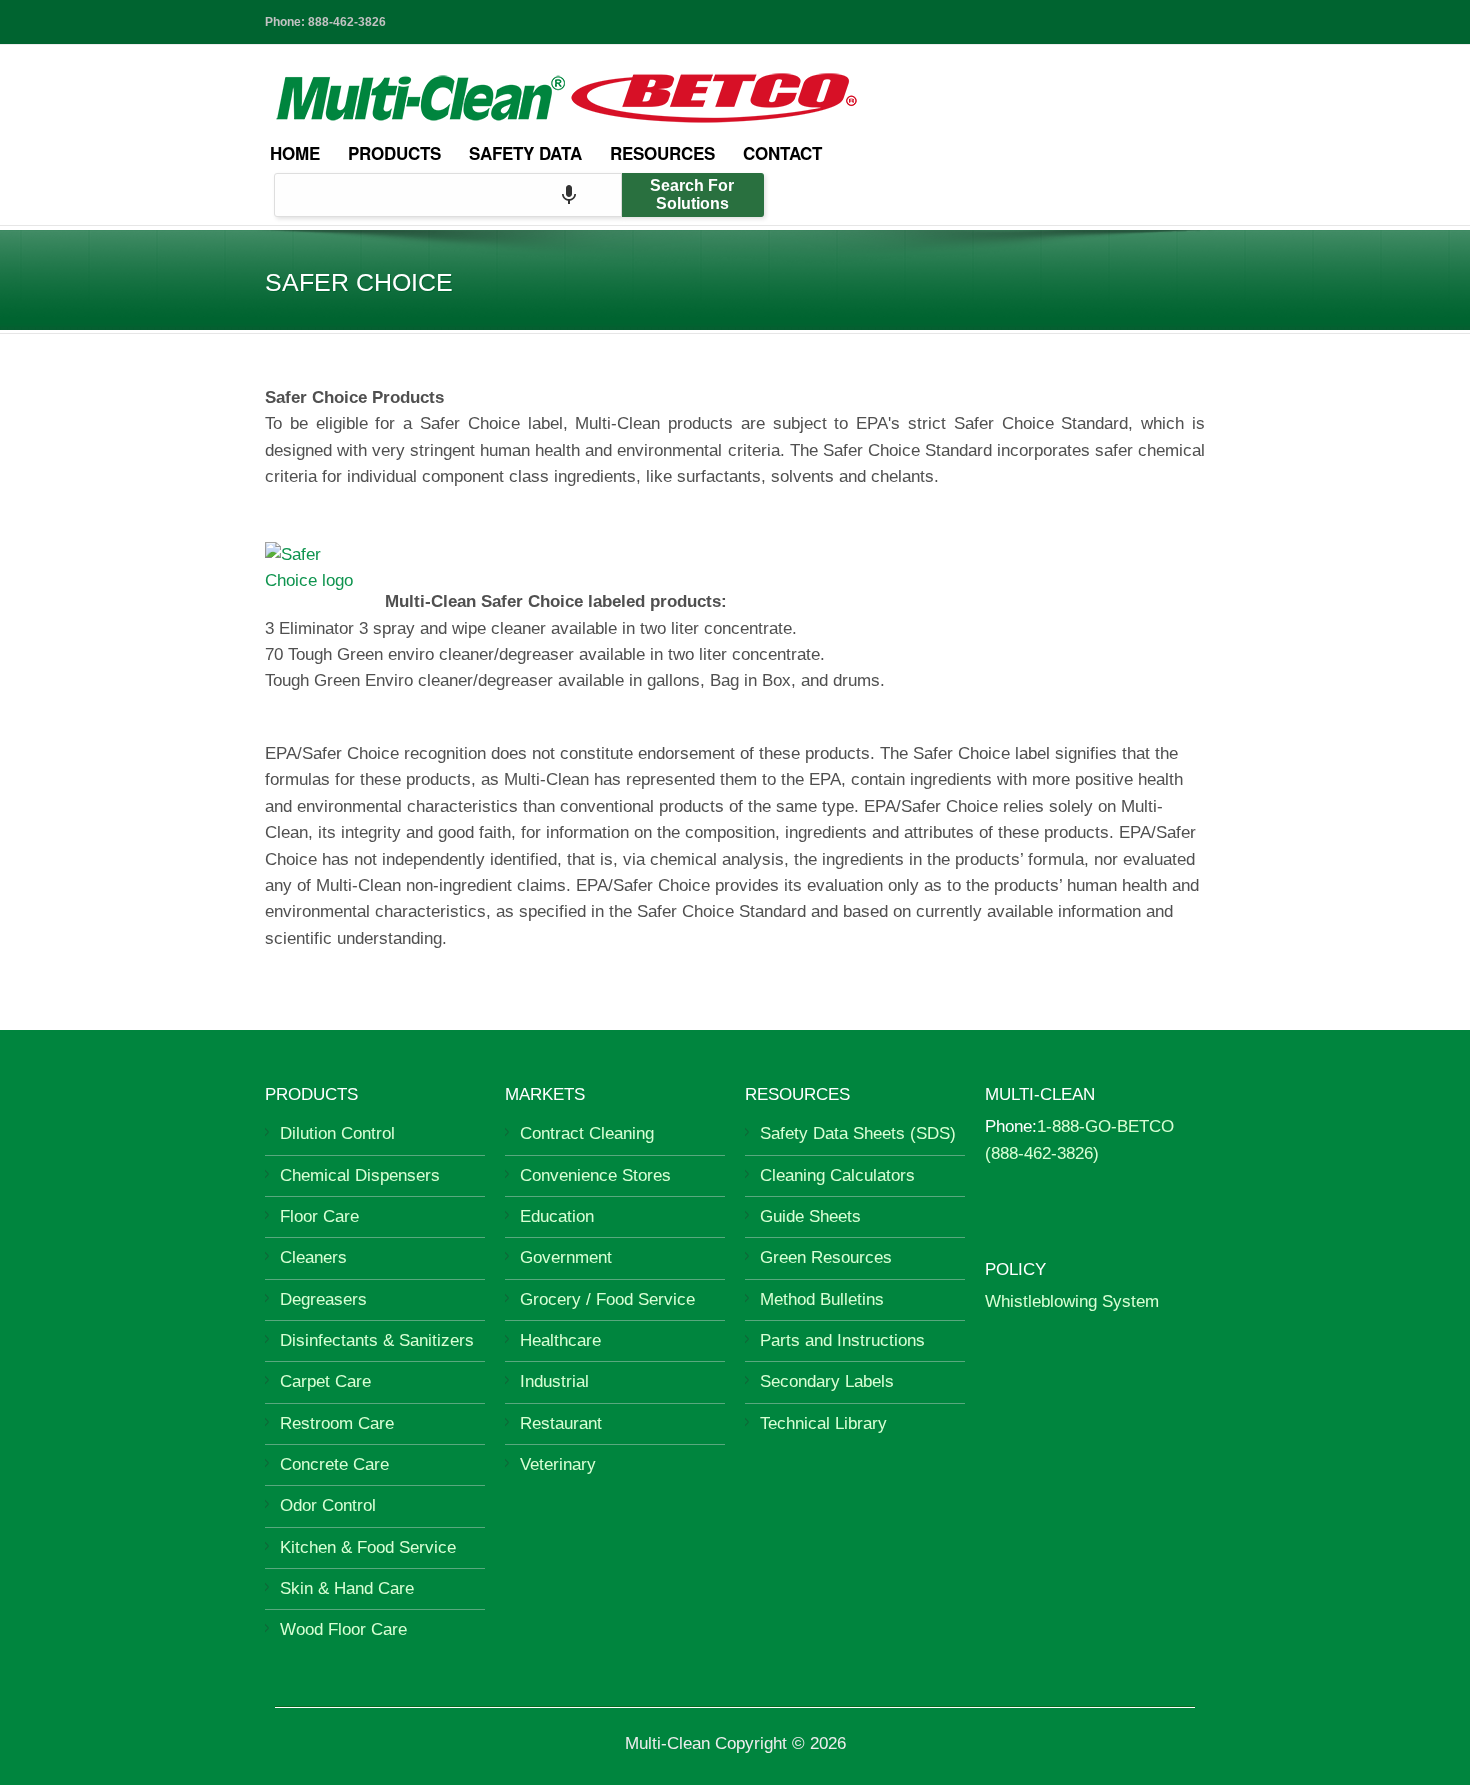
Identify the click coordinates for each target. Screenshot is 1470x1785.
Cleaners (313, 1257)
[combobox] (448, 195)
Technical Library (823, 1423)
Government (566, 1257)
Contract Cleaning (587, 1133)
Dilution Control (337, 1133)
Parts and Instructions (842, 1340)
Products (394, 153)
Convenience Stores (595, 1175)
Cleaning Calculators (837, 1175)
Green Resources (826, 1257)
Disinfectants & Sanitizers (377, 1340)
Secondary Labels (827, 1381)
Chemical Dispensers (360, 1175)
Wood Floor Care (343, 1629)
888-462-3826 (347, 22)
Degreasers (323, 1299)
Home (295, 153)
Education (557, 1216)
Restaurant (561, 1423)
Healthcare (560, 1340)
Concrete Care (334, 1464)
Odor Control (328, 1505)
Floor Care (319, 1216)
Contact (782, 153)
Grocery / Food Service (607, 1299)
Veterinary (558, 1464)
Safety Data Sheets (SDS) (858, 1133)
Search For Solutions (692, 194)
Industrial (554, 1381)
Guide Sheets (810, 1216)
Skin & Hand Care (347, 1588)
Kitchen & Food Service (368, 1547)
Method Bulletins (822, 1299)
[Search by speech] (569, 195)
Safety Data (525, 153)
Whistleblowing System (1072, 1301)
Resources (662, 153)
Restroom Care (337, 1423)
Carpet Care (325, 1381)
